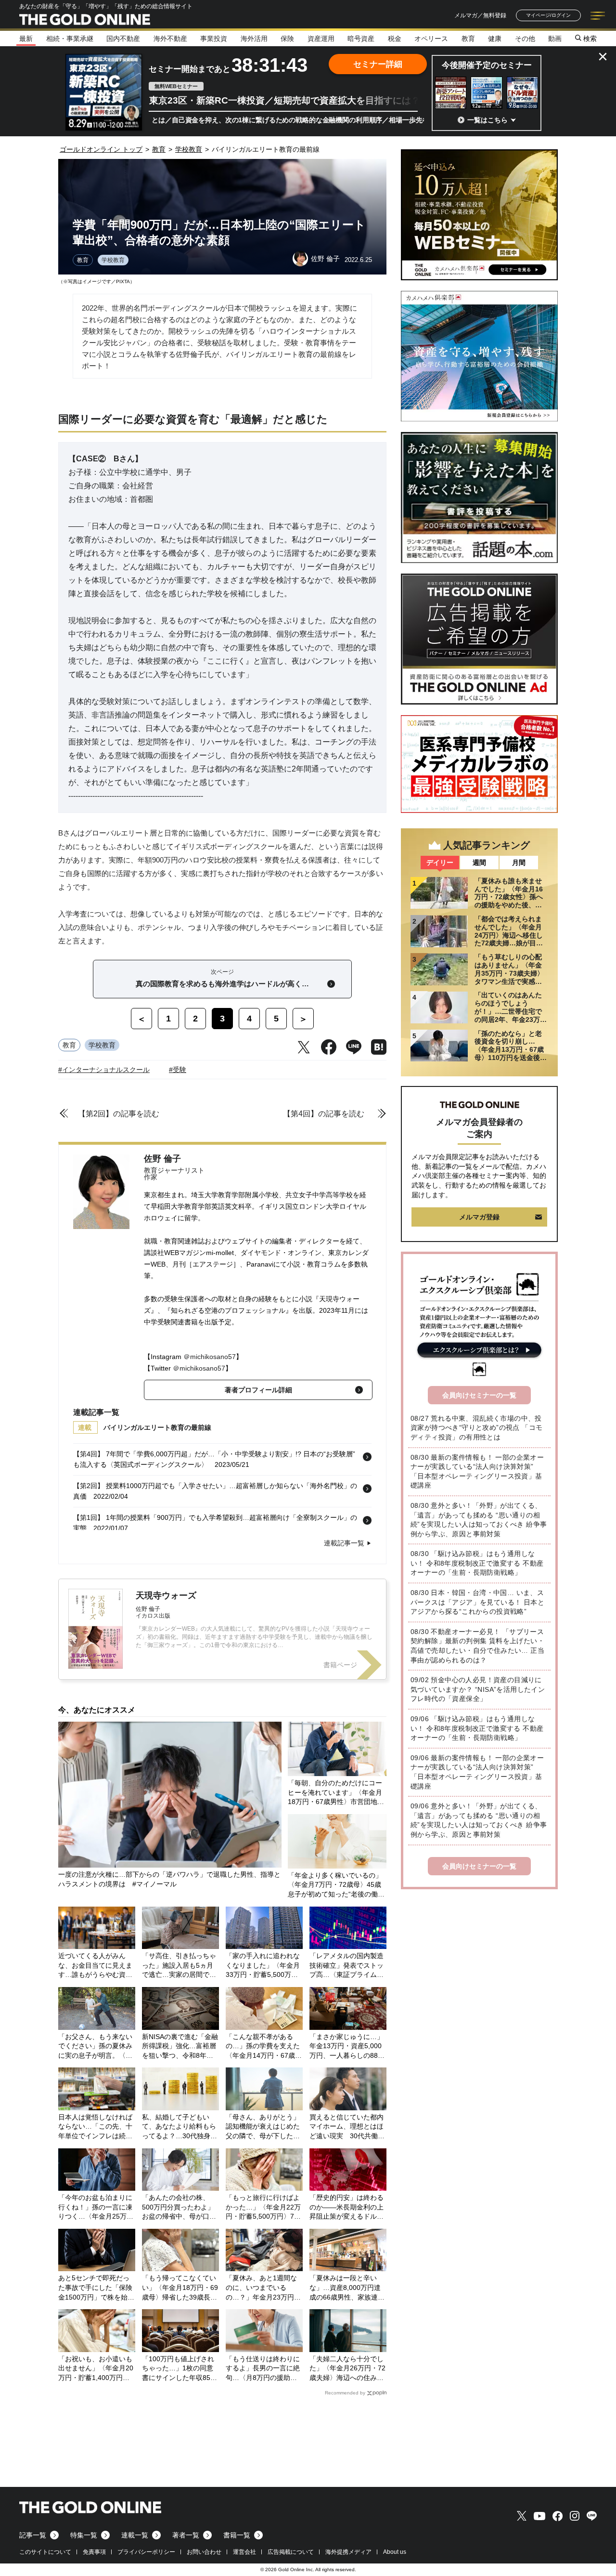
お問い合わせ (204, 2552)
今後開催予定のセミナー (487, 65)
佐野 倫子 (162, 1159)
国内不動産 (123, 39)
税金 (395, 39)
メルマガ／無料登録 (480, 15)
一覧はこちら (488, 120)
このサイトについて (45, 2552)
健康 (495, 39)
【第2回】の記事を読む (119, 1114)
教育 (468, 39)
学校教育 (113, 260)
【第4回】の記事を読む (324, 1114)
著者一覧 (186, 2535)
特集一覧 (84, 2535)
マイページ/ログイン (548, 15)
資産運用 (321, 39)
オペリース (431, 39)
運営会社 (244, 2552)
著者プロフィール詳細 (258, 1390)
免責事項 (94, 2552)
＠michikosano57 (210, 1357)
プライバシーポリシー (146, 2552)
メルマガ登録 (479, 1217)
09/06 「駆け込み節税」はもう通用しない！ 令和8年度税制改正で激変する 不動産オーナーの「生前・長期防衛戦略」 (477, 1728)
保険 (287, 39)
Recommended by (345, 2393)
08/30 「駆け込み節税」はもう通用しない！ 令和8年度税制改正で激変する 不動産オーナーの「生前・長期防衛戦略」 (477, 1563)
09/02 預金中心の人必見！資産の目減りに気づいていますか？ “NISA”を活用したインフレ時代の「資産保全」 (478, 1689)
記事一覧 (33, 2535)
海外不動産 (170, 39)
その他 (525, 39)
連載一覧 (135, 2535)
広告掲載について (291, 2552)
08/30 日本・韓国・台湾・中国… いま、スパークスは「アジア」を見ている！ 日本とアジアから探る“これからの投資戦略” (477, 1602)
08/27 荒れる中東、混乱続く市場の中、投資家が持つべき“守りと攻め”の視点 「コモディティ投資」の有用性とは (476, 1428)
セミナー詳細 (378, 64)
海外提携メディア (348, 2552)
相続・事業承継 (70, 39)
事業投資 (214, 39)
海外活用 (254, 39)
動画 (555, 39)
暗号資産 (361, 39)
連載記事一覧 (344, 1543)
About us (395, 2552)
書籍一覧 (237, 2535)
